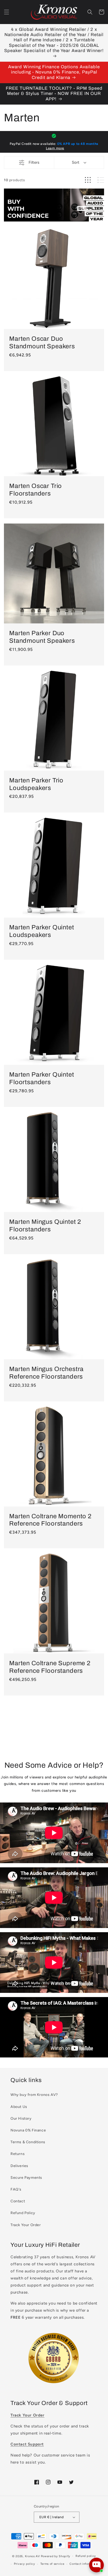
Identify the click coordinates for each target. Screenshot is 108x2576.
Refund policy (86, 2556)
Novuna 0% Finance (28, 2130)
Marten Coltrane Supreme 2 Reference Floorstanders (50, 1667)
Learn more (55, 148)
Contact (18, 2201)
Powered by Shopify (56, 2556)
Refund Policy (23, 2213)
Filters (34, 162)
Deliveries (19, 2166)
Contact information (84, 2564)
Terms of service (52, 2564)
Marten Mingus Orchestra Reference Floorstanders (46, 1373)
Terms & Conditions (28, 2142)
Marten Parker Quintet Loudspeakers (42, 931)
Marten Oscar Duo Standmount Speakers (42, 342)
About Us (19, 2107)
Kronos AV (33, 2556)
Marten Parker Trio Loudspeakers (36, 784)
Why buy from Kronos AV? (34, 2095)
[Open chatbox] (96, 2565)
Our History (21, 2119)
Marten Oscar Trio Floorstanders (36, 490)
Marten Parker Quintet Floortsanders (42, 1078)
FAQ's (16, 2189)
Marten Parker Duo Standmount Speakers (42, 637)
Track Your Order (26, 2225)
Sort (76, 162)
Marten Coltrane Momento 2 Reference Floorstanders (50, 1520)
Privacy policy (25, 2564)
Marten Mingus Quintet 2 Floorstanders (45, 1226)
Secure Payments (26, 2178)
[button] (7, 12)
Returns (18, 2154)
